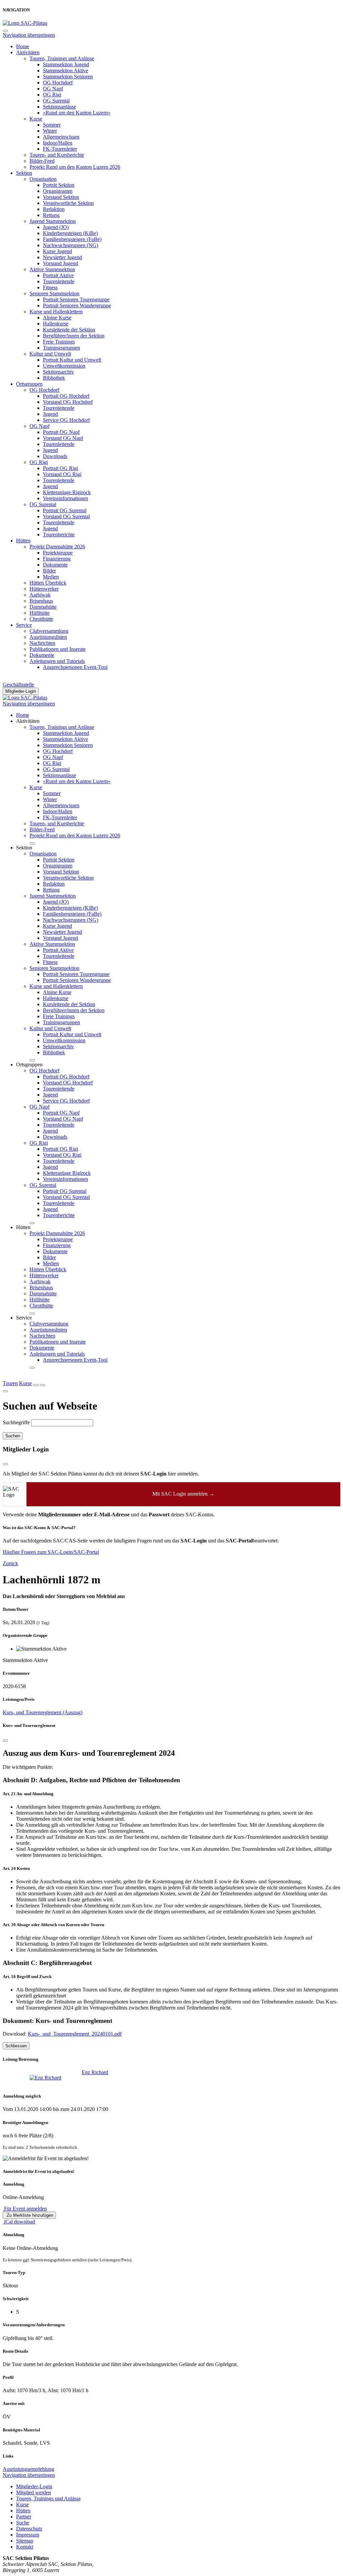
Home (23, 46)
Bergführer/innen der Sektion (74, 336)
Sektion (24, 173)
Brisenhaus (41, 601)
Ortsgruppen (29, 384)
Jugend (50, 414)
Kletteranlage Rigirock (67, 492)
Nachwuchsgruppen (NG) (71, 245)
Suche (23, 2523)
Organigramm (58, 191)
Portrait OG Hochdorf (66, 396)
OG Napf (53, 89)
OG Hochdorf (58, 83)
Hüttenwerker (44, 589)
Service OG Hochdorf (66, 420)
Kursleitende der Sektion (69, 330)
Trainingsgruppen (61, 348)
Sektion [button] (24, 848)
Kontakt (25, 2547)
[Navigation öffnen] (43, 1385)
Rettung (51, 215)
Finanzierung (57, 559)
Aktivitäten (28, 52)
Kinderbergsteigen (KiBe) (70, 233)
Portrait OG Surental (65, 510)
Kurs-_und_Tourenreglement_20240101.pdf (75, 2034)
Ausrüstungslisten (48, 637)
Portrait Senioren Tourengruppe (76, 299)
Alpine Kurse (57, 318)
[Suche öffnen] (36, 1385)
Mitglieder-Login (21, 691)
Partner (24, 2517)
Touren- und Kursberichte (57, 155)
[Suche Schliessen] (5, 1391)
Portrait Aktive (58, 275)
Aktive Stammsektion (52, 269)
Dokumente (55, 565)
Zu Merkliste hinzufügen (29, 2215)
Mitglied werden (33, 2492)
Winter (50, 131)
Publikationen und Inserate (58, 649)
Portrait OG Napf (61, 432)
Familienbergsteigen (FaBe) (72, 239)
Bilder (49, 571)
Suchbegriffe (16, 1422)
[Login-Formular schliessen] (5, 1464)
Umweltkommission (64, 366)
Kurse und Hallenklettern (56, 312)
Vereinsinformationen (65, 498)
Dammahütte (43, 607)
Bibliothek (54, 378)
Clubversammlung (49, 631)
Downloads (55, 456)
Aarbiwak (40, 595)
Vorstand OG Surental (66, 516)
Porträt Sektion (59, 185)
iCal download (19, 2222)
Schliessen (16, 2046)
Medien (51, 577)
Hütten (23, 541)
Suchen (13, 1436)
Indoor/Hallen (58, 143)
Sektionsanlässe (59, 107)
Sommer (52, 125)
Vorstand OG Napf (63, 438)
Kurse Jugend (57, 251)
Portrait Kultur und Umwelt (72, 360)
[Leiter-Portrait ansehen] (46, 2078)
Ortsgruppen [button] (29, 1065)
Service (24, 625)
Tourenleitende (59, 281)
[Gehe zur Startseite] (25, 23)
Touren (10, 1383)
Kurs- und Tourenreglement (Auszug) (43, 1712)
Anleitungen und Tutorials (57, 661)
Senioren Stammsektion (54, 293)
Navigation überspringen (29, 35)
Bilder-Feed (42, 161)
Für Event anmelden (25, 2209)
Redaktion (54, 209)
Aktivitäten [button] (28, 721)
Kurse (36, 119)
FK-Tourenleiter (60, 149)
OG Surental (56, 101)
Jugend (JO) (56, 227)
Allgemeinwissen (61, 137)
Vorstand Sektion (61, 197)
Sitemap (25, 2541)
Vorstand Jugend (60, 263)
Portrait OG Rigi (60, 468)
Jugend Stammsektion (53, 221)
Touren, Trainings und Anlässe (62, 58)
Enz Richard (95, 2072)
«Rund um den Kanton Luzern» (77, 113)
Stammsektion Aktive (65, 70)
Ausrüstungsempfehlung (28, 2469)
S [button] (18, 2312)
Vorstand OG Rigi (62, 474)
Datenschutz (29, 2529)
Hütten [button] (23, 1227)
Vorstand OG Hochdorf (68, 402)
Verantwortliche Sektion (68, 203)
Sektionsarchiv (58, 372)
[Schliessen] (5, 1741)
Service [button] (24, 1318)
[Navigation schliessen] (5, 31)
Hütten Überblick (48, 583)
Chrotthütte (41, 619)
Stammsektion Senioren (68, 77)
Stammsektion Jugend (66, 64)
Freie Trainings (59, 342)
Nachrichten (42, 643)
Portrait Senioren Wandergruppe (77, 306)
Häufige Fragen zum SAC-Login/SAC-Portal (51, 1552)
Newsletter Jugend (62, 257)
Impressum (28, 2535)
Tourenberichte (59, 535)
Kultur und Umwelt (50, 354)
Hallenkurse (56, 324)
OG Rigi (52, 95)
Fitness (50, 287)
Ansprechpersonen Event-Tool (75, 667)
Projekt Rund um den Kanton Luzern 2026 (75, 167)
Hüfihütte (40, 613)
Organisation (43, 179)
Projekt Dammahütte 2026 (57, 547)
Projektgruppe (58, 553)
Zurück (10, 1563)
